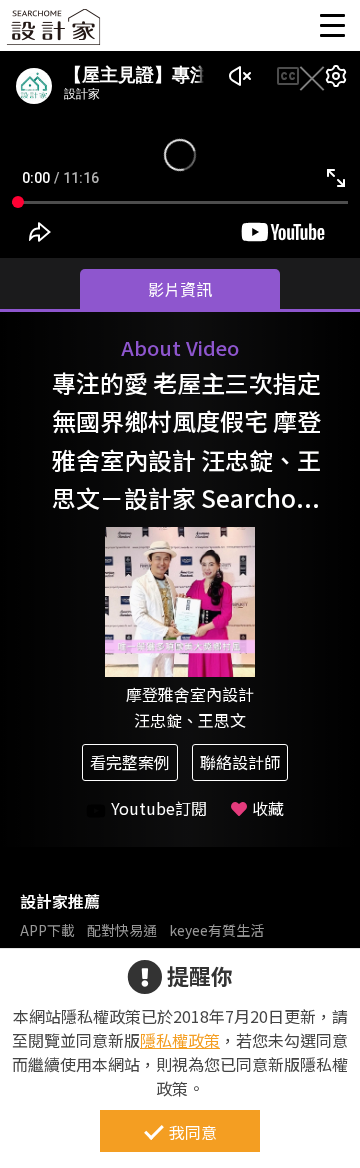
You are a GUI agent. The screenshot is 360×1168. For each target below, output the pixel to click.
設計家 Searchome (55, 32)
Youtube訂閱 (159, 808)
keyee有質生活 (216, 930)
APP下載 (47, 930)
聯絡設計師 (240, 762)
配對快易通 (122, 930)
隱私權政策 (180, 1040)
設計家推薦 (60, 901)
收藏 (268, 808)
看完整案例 (130, 762)
